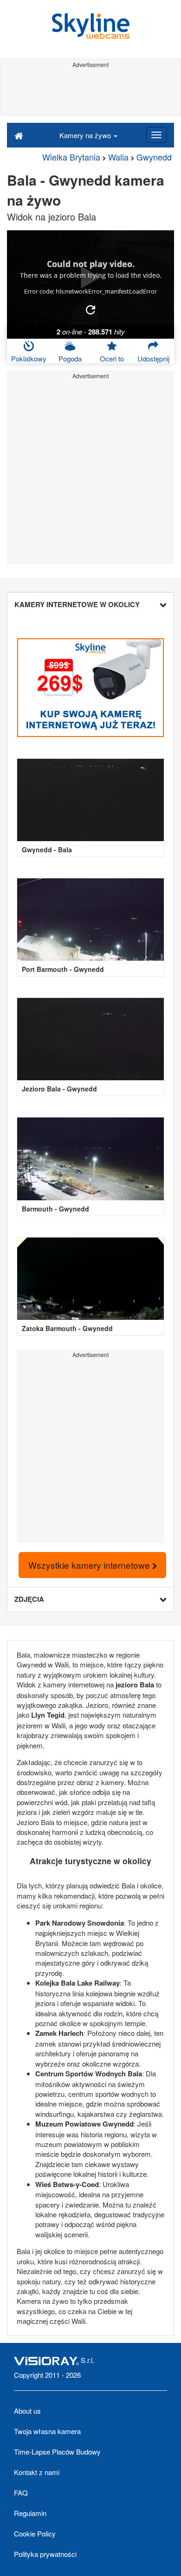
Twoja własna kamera (47, 2431)
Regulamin (30, 2513)
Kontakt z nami (37, 2472)
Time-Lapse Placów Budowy (57, 2452)
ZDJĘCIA (29, 1599)
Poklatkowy (29, 358)
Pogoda (70, 358)
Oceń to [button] (112, 358)
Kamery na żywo (86, 135)
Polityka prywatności (45, 2554)
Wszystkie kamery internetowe (90, 1565)
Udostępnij (153, 358)
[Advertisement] (90, 92)
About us (27, 2411)
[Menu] (156, 135)
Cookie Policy (35, 2533)
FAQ (21, 2492)
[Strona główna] (19, 135)
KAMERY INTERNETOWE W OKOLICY (77, 604)
